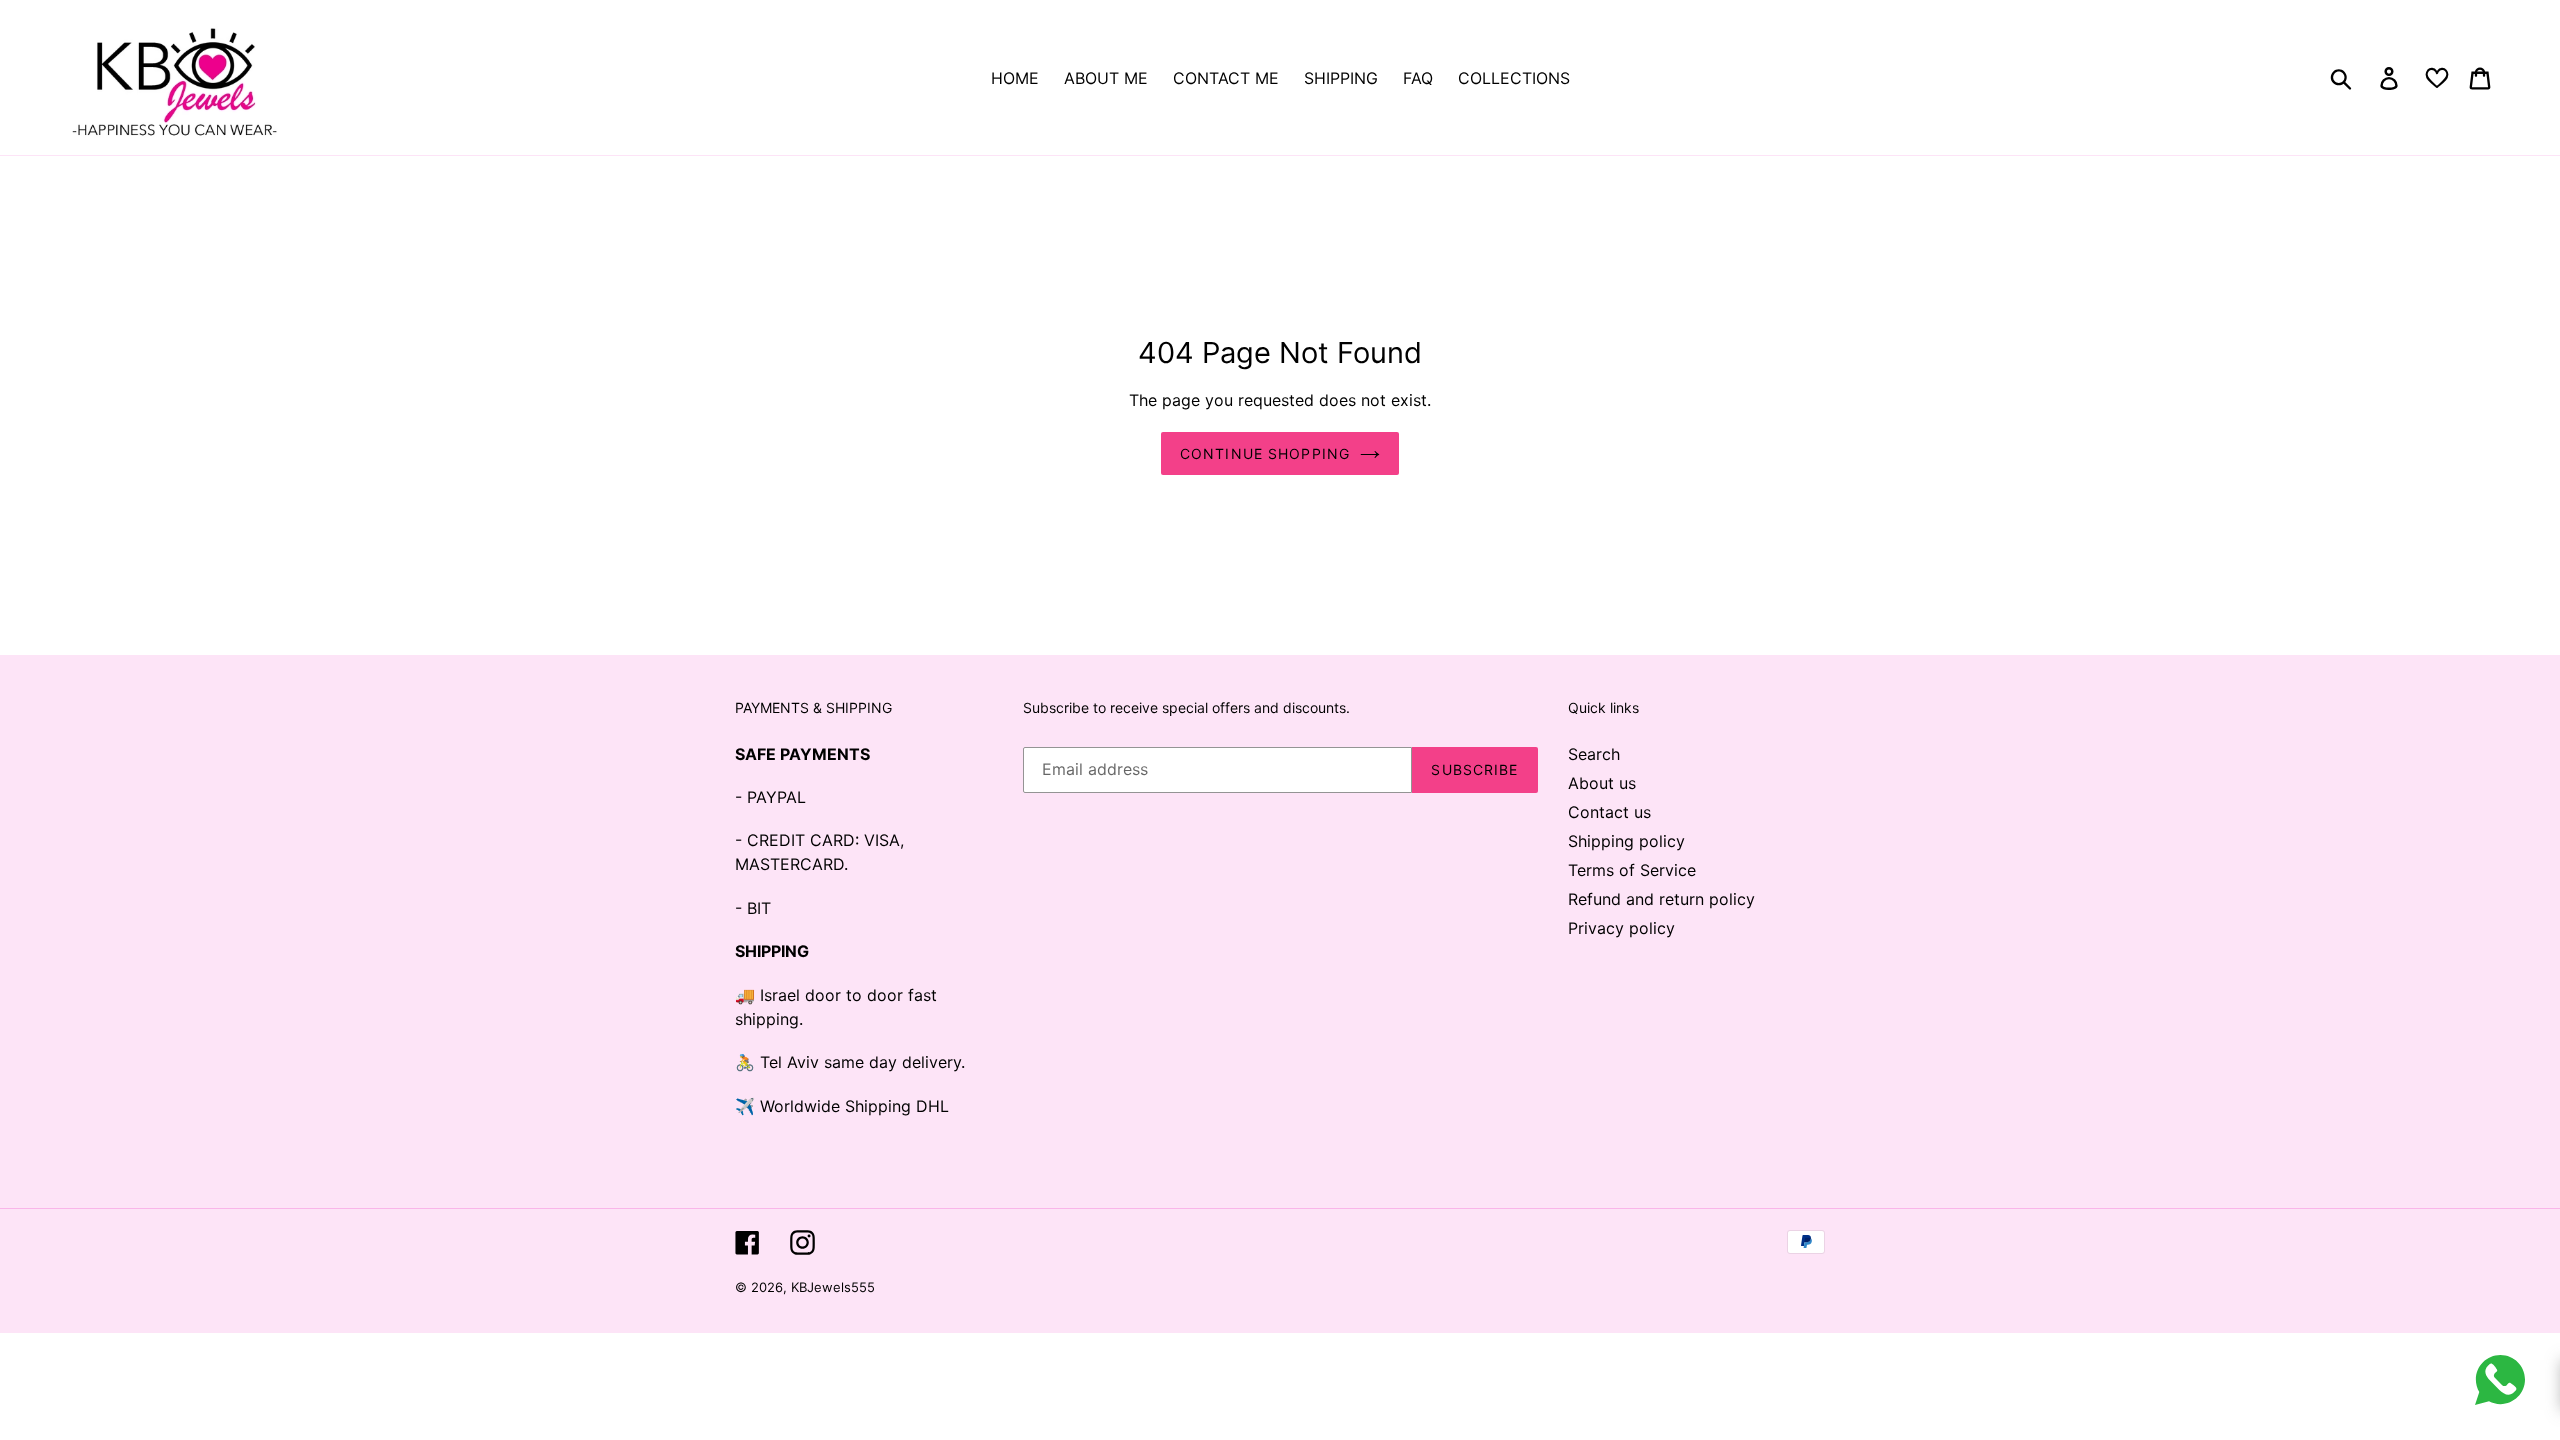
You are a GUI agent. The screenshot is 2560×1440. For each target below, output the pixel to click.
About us (1602, 783)
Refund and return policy (1661, 899)
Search (1594, 754)
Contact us (1609, 812)
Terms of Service (1632, 870)
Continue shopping (1265, 453)
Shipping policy (1626, 841)
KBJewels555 (833, 1287)
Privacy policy (1621, 928)
